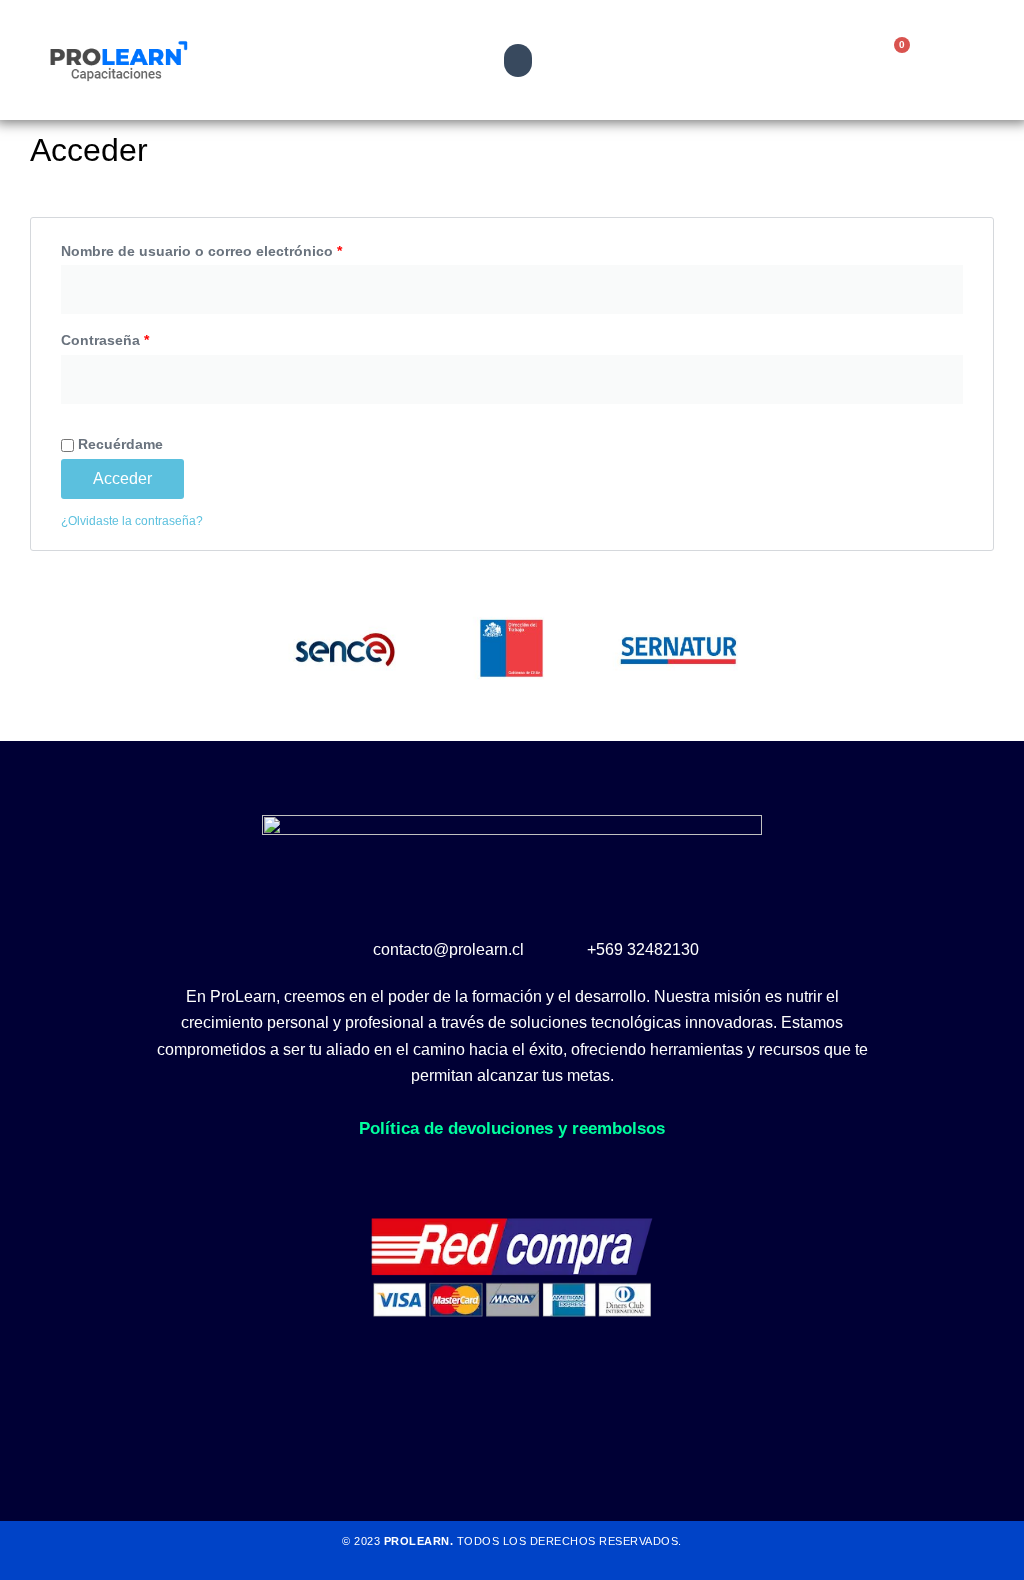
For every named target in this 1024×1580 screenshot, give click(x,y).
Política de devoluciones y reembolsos (512, 1128)
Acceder (122, 478)
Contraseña (143, 337)
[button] (518, 60)
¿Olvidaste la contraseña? (132, 521)
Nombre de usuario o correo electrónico (239, 248)
